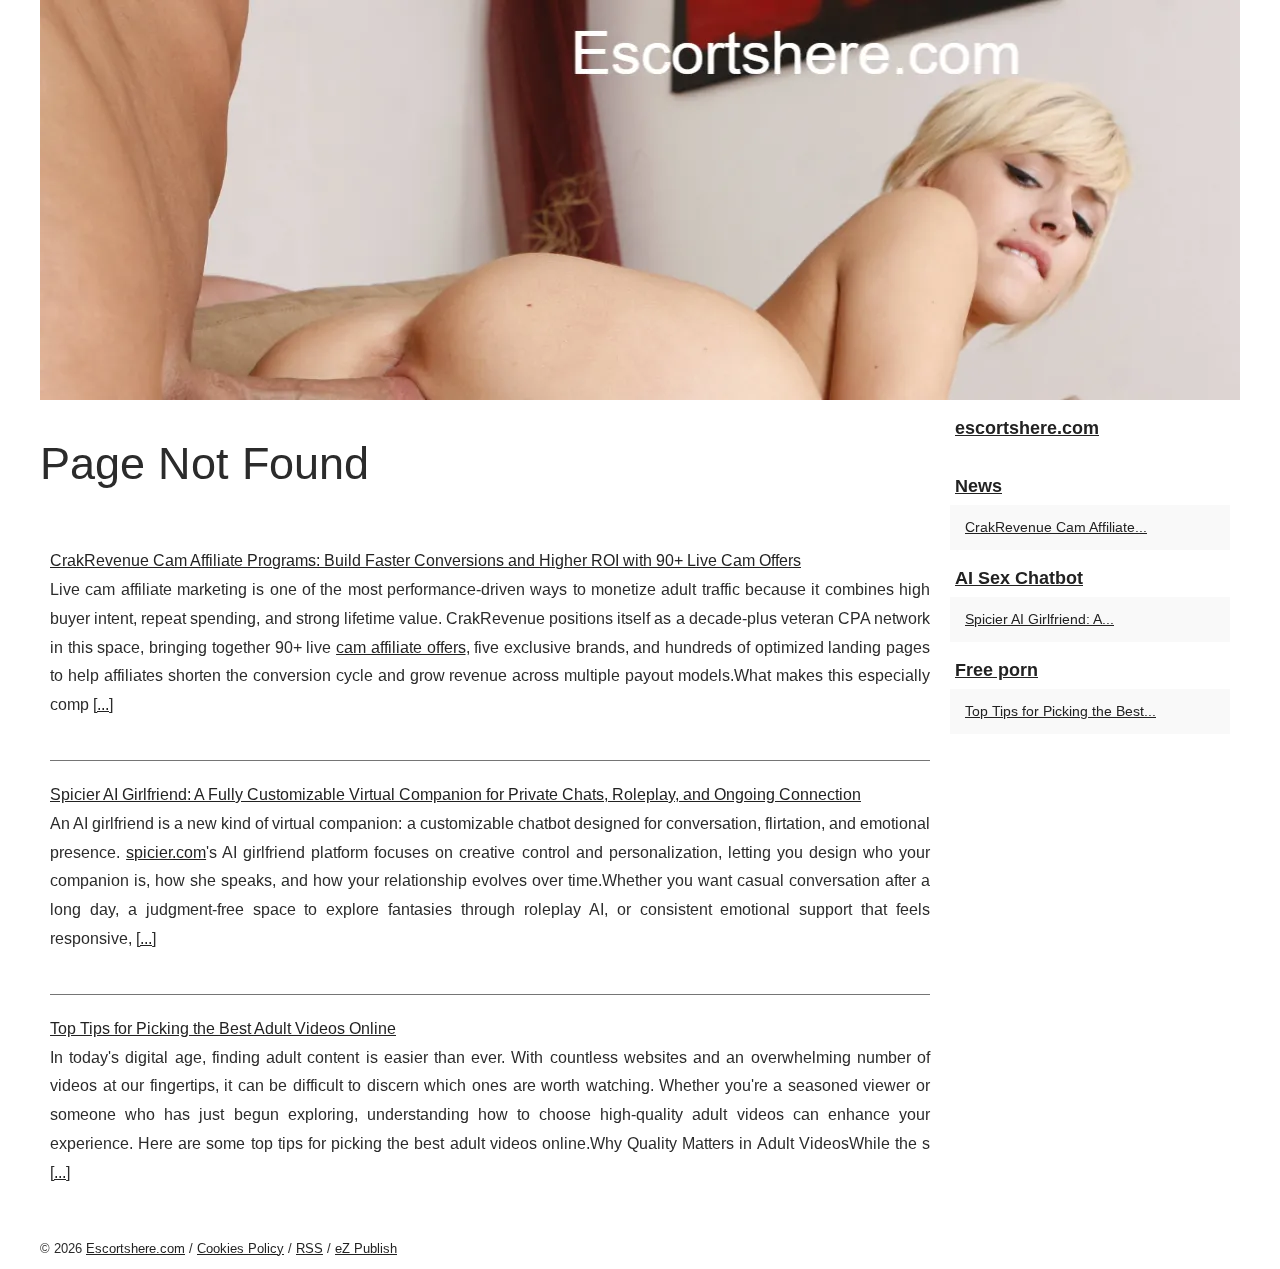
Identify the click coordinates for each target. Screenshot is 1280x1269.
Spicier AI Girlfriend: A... (1039, 619)
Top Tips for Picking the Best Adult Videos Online (223, 1028)
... (103, 704)
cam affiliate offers (400, 647)
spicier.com (166, 852)
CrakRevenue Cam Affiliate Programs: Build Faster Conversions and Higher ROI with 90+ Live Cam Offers (425, 560)
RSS (309, 1248)
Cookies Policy (240, 1248)
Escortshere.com (135, 1248)
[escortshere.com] (640, 200)
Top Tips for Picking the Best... (1060, 711)
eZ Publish (366, 1248)
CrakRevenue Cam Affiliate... (1056, 527)
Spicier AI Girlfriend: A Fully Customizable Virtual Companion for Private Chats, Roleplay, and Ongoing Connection (455, 794)
